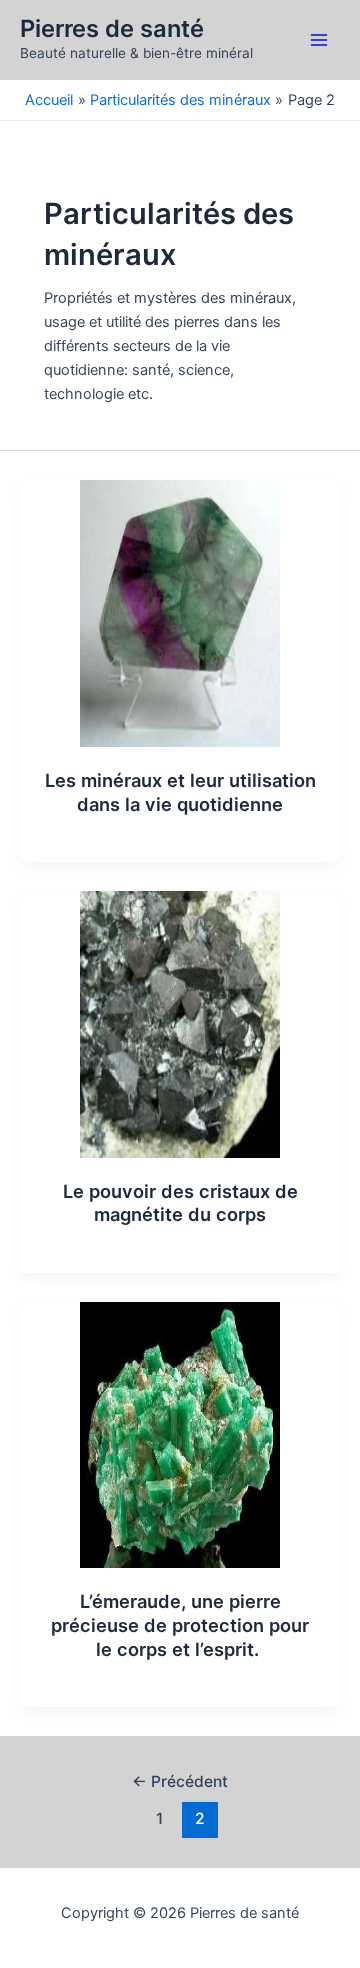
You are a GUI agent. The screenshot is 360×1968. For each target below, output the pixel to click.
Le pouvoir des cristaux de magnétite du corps (180, 1203)
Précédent (180, 1781)
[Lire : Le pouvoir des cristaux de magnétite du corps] (180, 1023)
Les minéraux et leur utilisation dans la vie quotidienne (180, 792)
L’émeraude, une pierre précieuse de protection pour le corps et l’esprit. (180, 1624)
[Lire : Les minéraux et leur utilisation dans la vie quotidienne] (180, 613)
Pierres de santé (112, 28)
